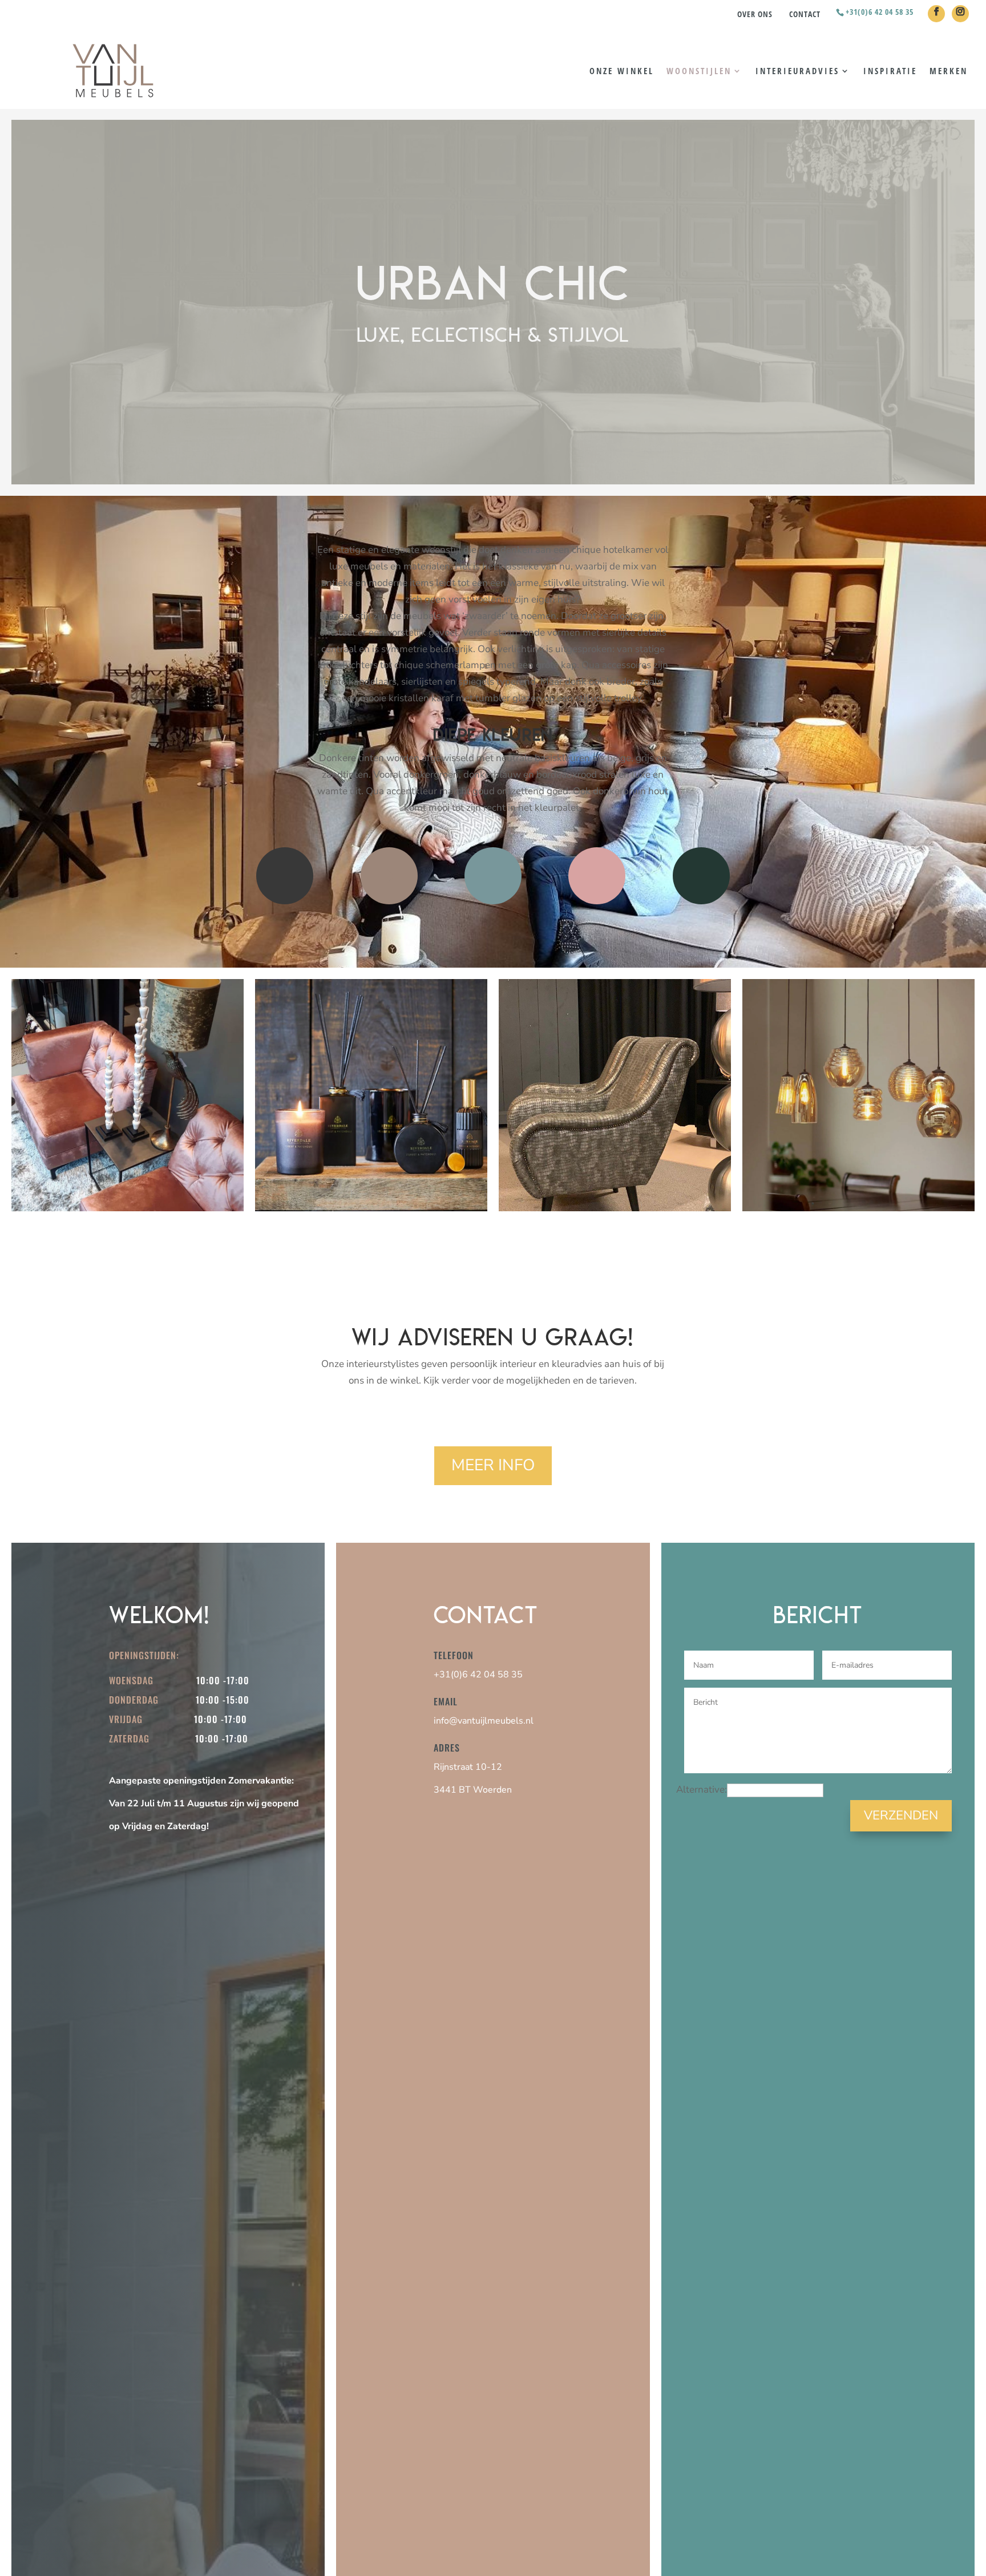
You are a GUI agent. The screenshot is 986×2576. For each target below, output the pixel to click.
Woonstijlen (699, 72)
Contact (805, 14)
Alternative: (702, 1790)
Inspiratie (890, 72)
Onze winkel (622, 72)
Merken (949, 72)
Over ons (755, 14)
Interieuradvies (797, 72)
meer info (493, 1465)
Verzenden (901, 1815)
